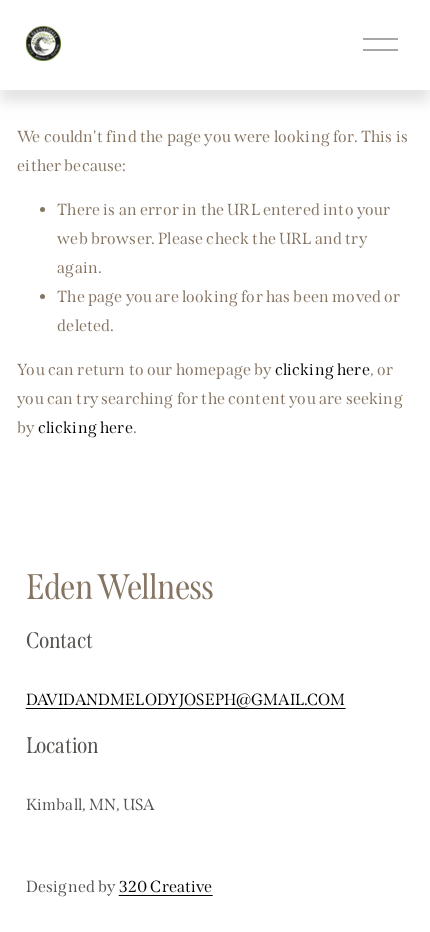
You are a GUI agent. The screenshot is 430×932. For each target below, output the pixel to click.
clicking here (322, 369)
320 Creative (166, 886)
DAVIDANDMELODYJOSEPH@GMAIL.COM (186, 699)
